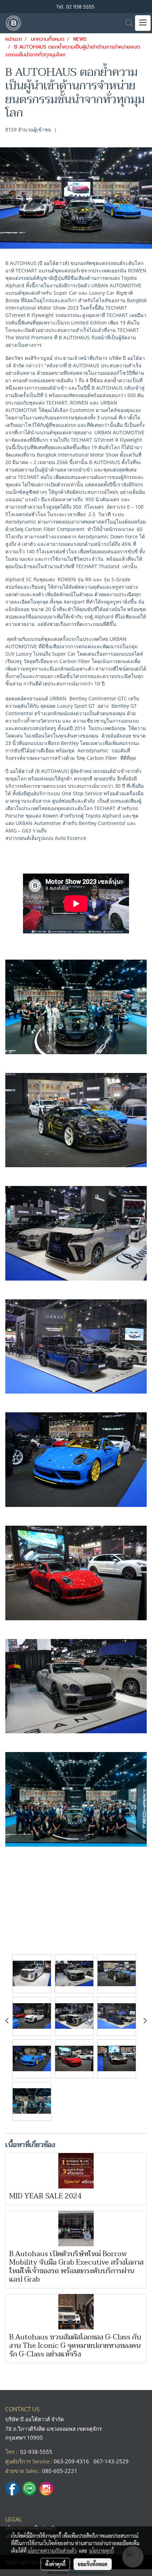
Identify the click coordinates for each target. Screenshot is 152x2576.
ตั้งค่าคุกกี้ (55, 2564)
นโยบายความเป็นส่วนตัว (52, 2550)
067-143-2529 (111, 2461)
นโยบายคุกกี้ (101, 2550)
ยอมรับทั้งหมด (93, 2564)
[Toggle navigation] (143, 23)
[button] (127, 23)
